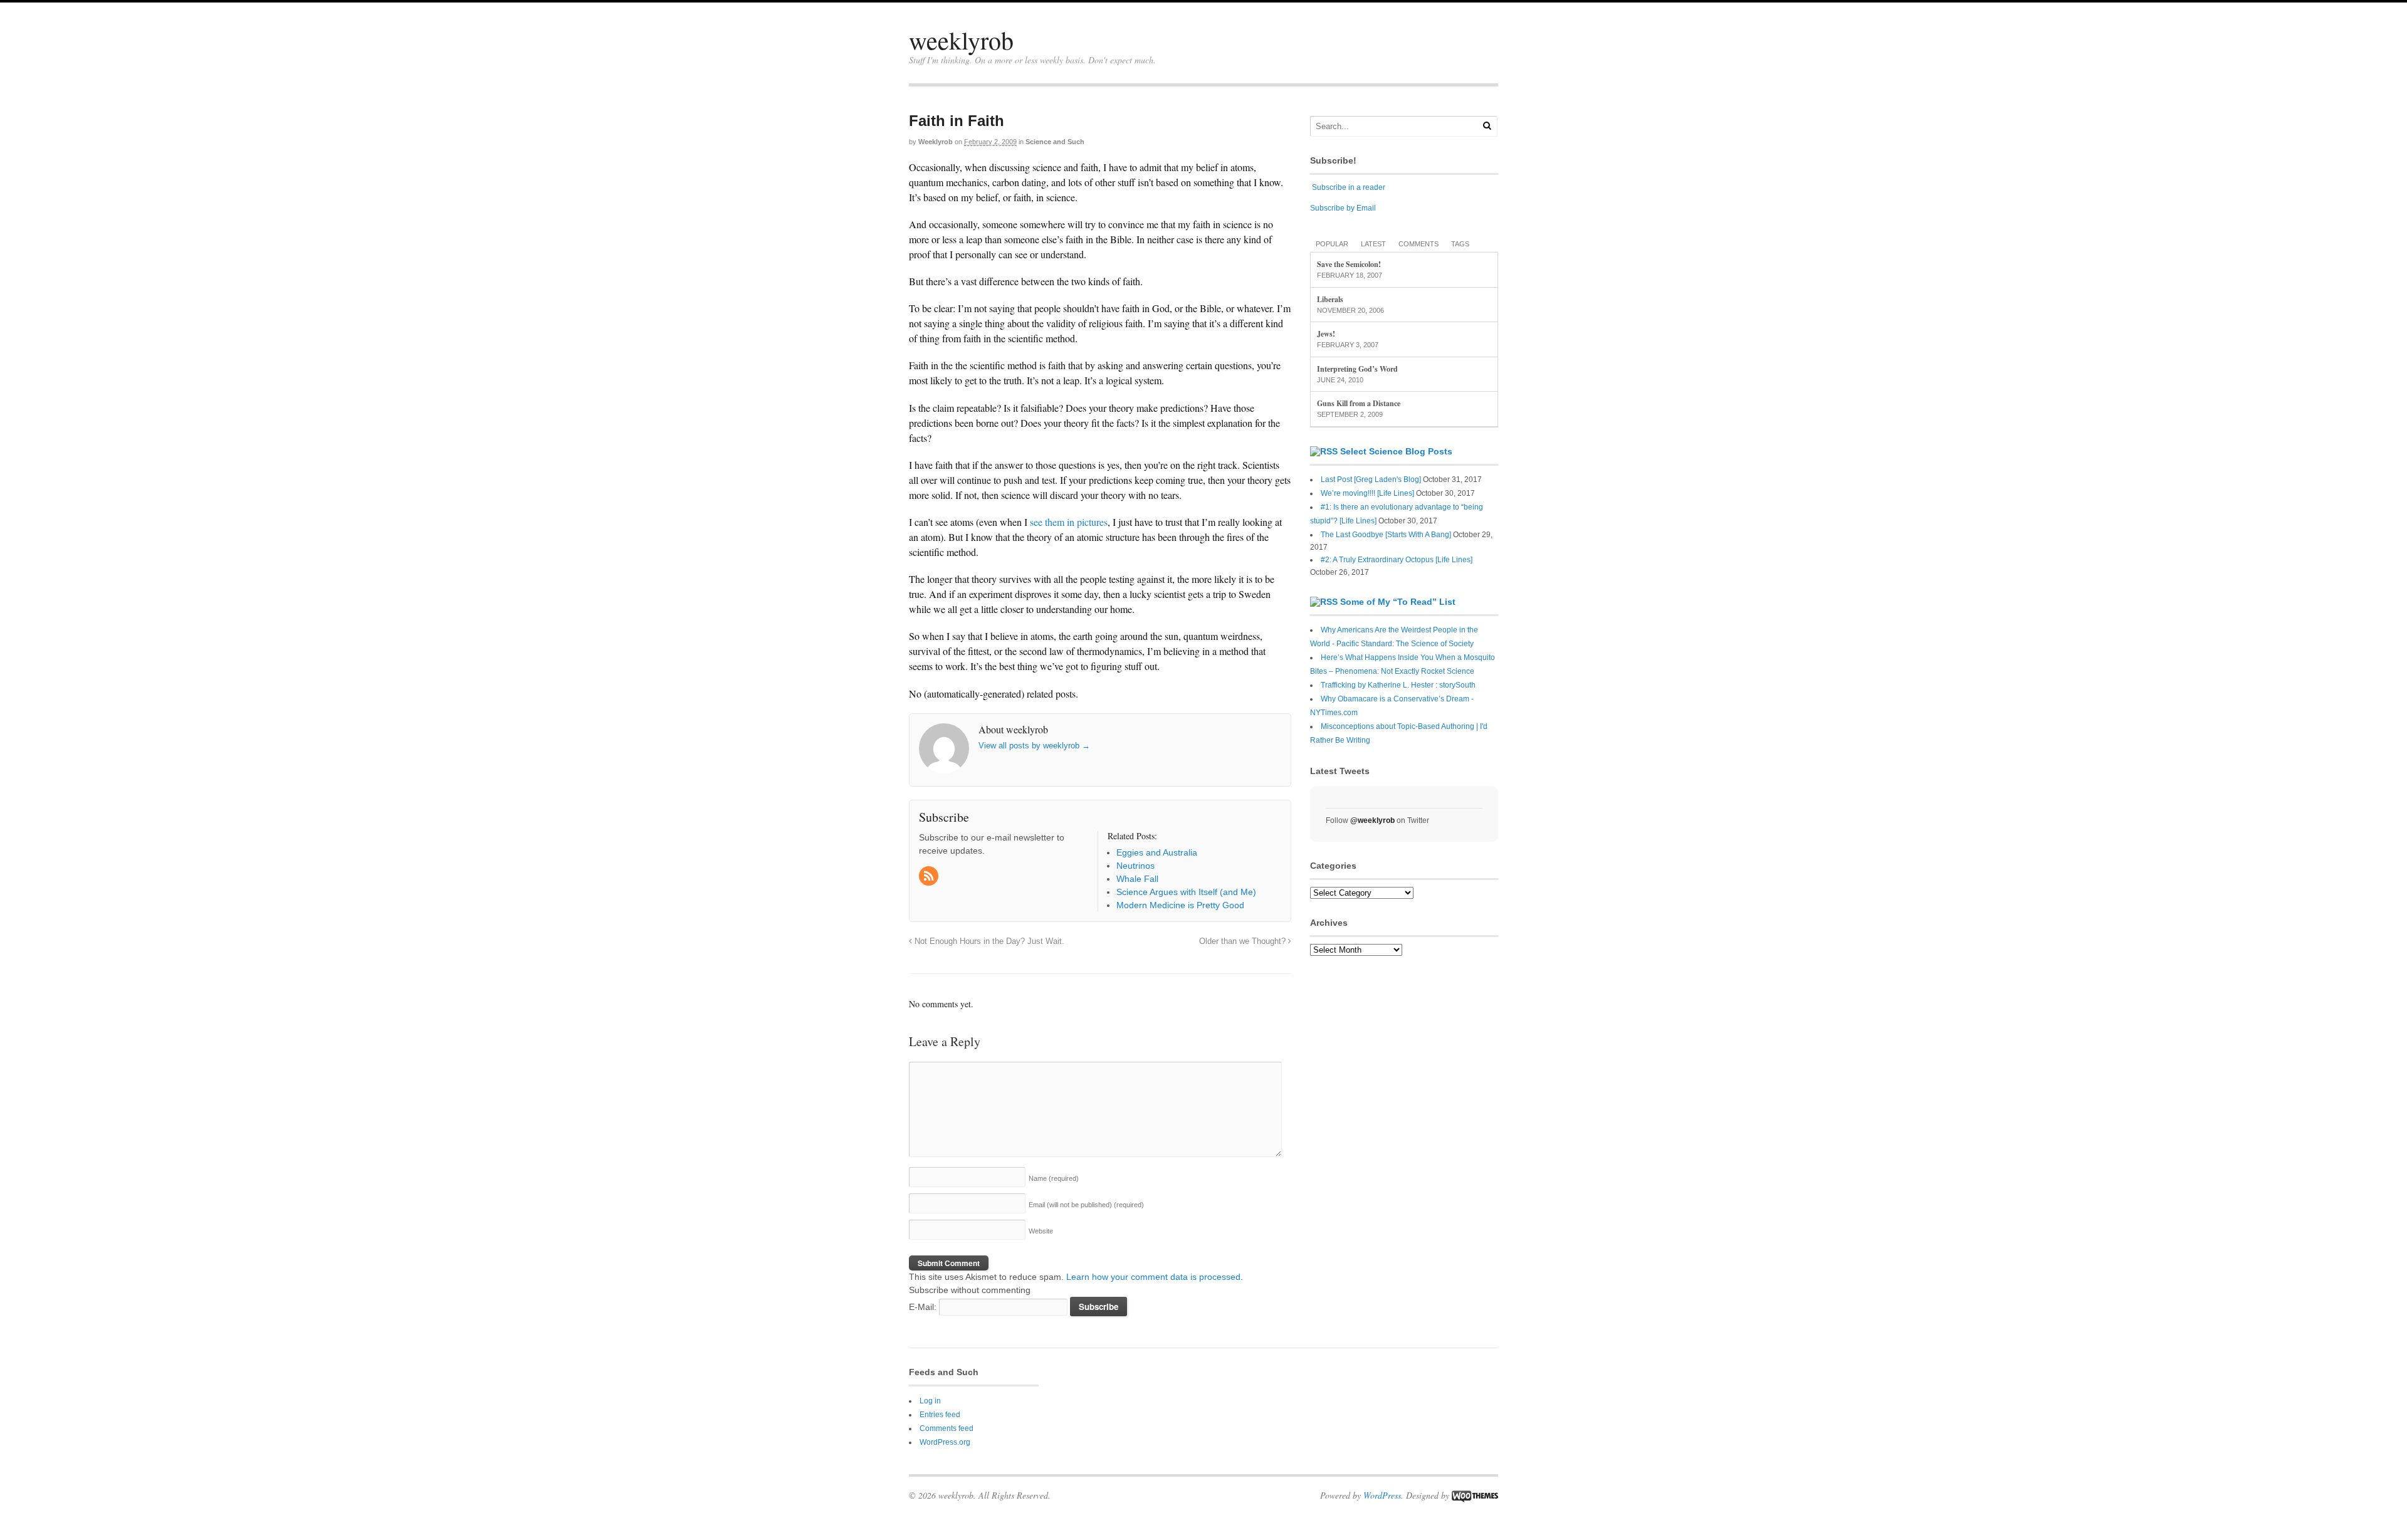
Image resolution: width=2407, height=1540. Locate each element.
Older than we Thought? (1244, 941)
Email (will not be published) (1086, 1205)
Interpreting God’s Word (1357, 369)
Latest (1373, 244)
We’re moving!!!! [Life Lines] (1367, 493)
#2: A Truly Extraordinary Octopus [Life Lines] (1397, 560)
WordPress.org (945, 1442)
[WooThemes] (1475, 1495)
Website (1041, 1231)
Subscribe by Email (1343, 208)
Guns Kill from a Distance (1359, 403)
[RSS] (930, 877)
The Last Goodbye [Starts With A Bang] (1386, 535)
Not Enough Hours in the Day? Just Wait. (988, 941)
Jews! (1326, 334)
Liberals (1330, 299)
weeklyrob (961, 40)
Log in (930, 1401)
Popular (1332, 244)
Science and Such (1055, 142)
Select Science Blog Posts (1396, 451)
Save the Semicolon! (1349, 264)
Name (1054, 1178)
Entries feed (940, 1415)
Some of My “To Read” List (1398, 602)
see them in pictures (1069, 522)
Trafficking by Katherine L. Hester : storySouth (1398, 685)
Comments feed (947, 1428)
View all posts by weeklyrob (1034, 746)
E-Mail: (924, 1307)
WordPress (1382, 1495)
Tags (1460, 244)
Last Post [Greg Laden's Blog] (1371, 479)
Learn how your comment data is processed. (1155, 1277)
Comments (1419, 244)
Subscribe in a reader (1349, 187)
